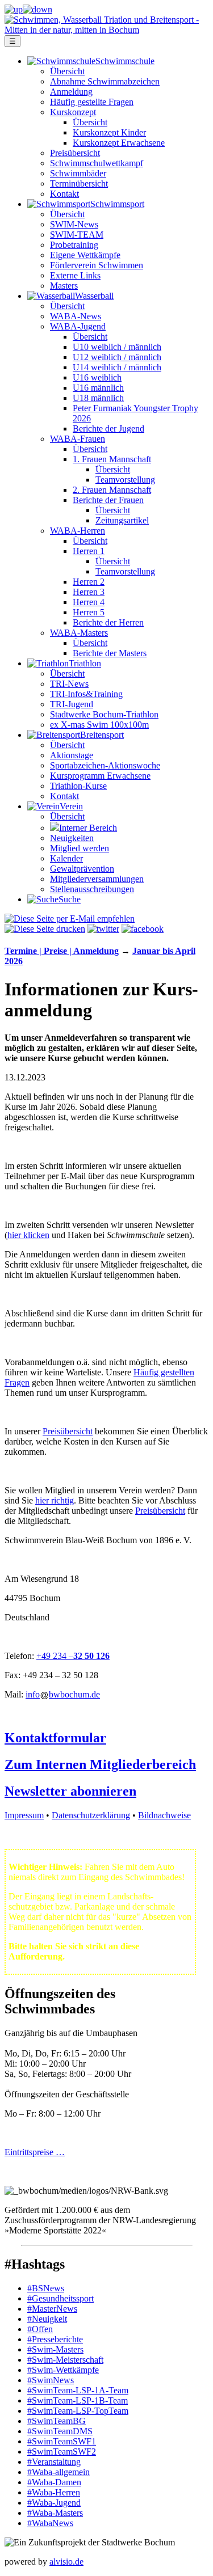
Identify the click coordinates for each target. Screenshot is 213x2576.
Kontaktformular (55, 1738)
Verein (71, 806)
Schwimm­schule (125, 61)
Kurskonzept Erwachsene (119, 143)
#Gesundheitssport (60, 2298)
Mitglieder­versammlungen (97, 879)
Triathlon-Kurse (78, 786)
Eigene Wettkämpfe (85, 255)
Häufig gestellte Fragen (92, 102)
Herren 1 (89, 551)
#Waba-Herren (54, 2492)
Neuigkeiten (72, 838)
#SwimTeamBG (57, 2421)
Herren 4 (89, 602)
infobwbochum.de (63, 1694)
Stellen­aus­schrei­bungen (92, 889)
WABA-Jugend (78, 326)
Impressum (24, 1815)
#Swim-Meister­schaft (65, 2360)
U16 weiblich (97, 377)
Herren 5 (89, 612)
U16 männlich (98, 388)
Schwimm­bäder (78, 173)
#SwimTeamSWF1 (62, 2441)
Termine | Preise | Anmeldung (62, 951)
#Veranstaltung (54, 2462)
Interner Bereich (88, 828)
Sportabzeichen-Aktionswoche (105, 765)
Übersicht (67, 71)
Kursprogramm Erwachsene (100, 776)
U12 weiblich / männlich (117, 357)
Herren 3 (89, 592)
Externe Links (75, 275)
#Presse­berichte (55, 2339)
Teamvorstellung (125, 480)
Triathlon (85, 663)
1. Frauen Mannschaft (112, 459)
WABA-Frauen (78, 439)
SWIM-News (74, 224)
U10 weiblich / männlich (117, 347)
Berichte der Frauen (108, 500)
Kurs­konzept (73, 112)
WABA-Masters (79, 633)
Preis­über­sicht (75, 153)
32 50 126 (91, 1656)
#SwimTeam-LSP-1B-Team (78, 2400)
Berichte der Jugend (108, 428)
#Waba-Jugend (54, 2503)
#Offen (40, 2329)
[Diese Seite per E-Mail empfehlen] (70, 919)
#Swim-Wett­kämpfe (63, 2370)
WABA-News (76, 316)
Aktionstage (72, 755)
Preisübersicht (68, 1431)
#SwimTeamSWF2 (62, 2452)
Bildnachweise (164, 1815)
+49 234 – (55, 1656)
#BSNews (46, 2288)
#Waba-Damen (54, 2482)
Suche (70, 899)
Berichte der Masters (110, 653)
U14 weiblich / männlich (117, 367)
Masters (64, 286)
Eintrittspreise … (35, 2152)
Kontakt (64, 194)
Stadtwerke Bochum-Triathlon (104, 714)
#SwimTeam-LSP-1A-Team (78, 2390)
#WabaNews (50, 2523)
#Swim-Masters (55, 2349)
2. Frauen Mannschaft (112, 490)
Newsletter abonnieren (70, 1791)
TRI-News (69, 684)
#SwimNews (51, 2380)
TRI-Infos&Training (86, 694)
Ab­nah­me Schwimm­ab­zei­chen (105, 81)
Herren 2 (89, 582)
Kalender (66, 858)
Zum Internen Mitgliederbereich (100, 1764)
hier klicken (28, 1235)
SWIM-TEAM (77, 235)
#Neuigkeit (47, 2319)
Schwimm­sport (117, 204)
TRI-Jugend (72, 704)
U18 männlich (98, 398)
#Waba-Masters (55, 2513)
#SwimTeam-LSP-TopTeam (78, 2411)
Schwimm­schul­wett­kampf (97, 163)
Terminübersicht (79, 183)
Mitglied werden (80, 848)
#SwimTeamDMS (60, 2431)
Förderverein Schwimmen (97, 265)
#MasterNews (52, 2309)
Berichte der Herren (108, 622)
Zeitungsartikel (122, 520)
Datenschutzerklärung (91, 1815)
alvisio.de (66, 2562)
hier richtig (55, 1500)
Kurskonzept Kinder (109, 132)
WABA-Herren (78, 531)
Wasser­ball (94, 296)
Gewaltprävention (82, 869)
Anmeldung (71, 92)
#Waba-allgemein (59, 2472)
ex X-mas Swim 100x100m (99, 725)
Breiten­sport (102, 735)
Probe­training (74, 245)
